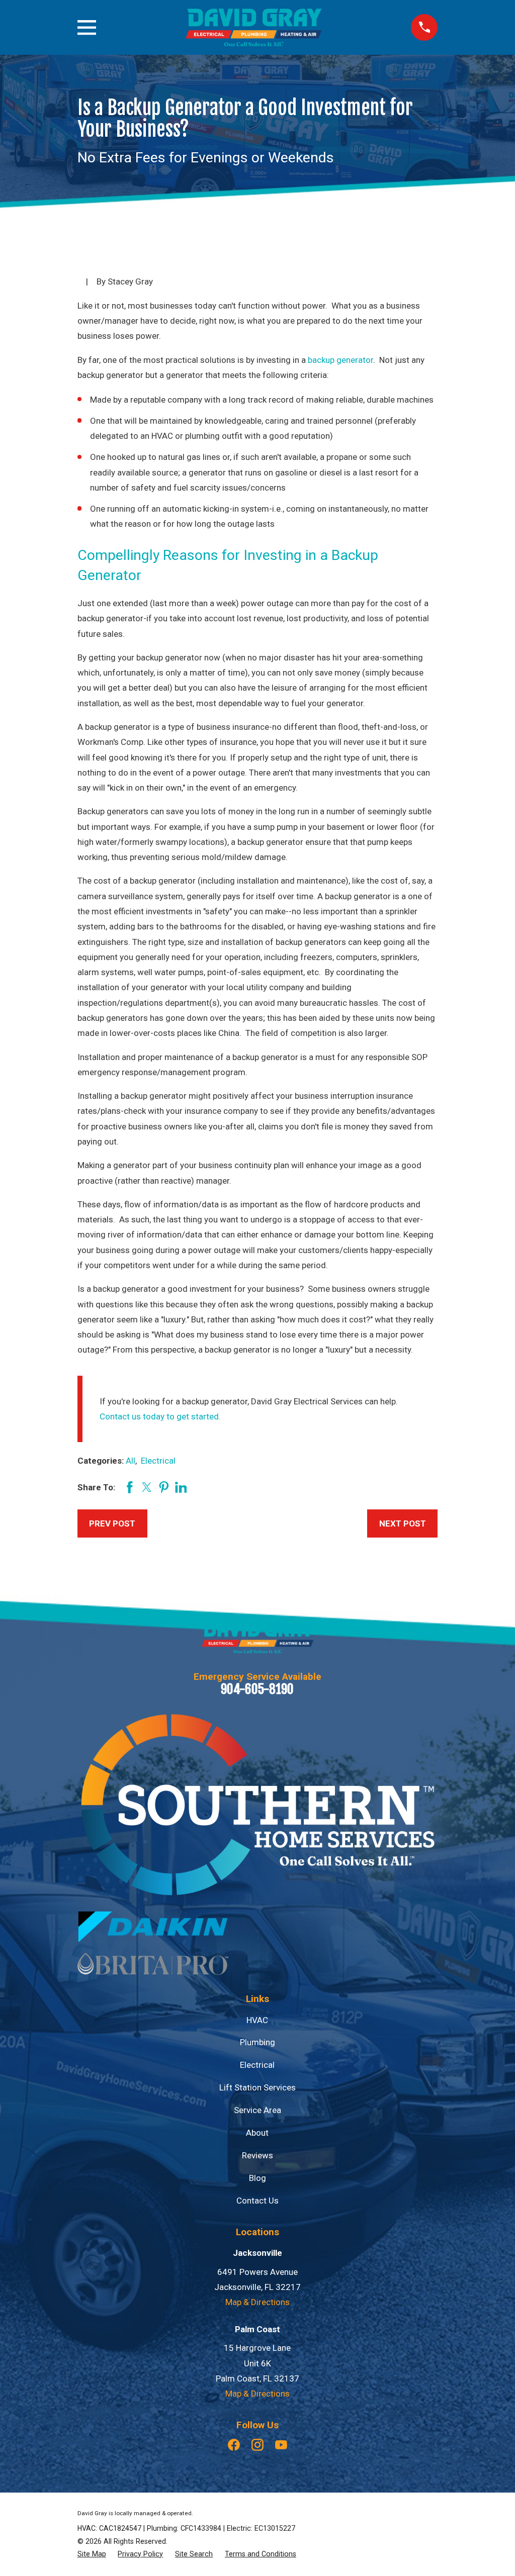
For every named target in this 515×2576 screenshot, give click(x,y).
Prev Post (112, 1523)
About (257, 2133)
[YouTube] (281, 2445)
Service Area (257, 2110)
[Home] (253, 27)
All (131, 1461)
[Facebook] (234, 2445)
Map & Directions (257, 2302)
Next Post (403, 1523)
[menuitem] (92, 2554)
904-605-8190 (257, 1689)
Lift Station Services (257, 2087)
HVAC (257, 2020)
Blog (257, 2178)
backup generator (340, 360)
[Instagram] (257, 2445)
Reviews (257, 2155)
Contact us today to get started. (160, 1416)
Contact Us (257, 2201)
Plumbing (257, 2042)
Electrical (158, 1461)
